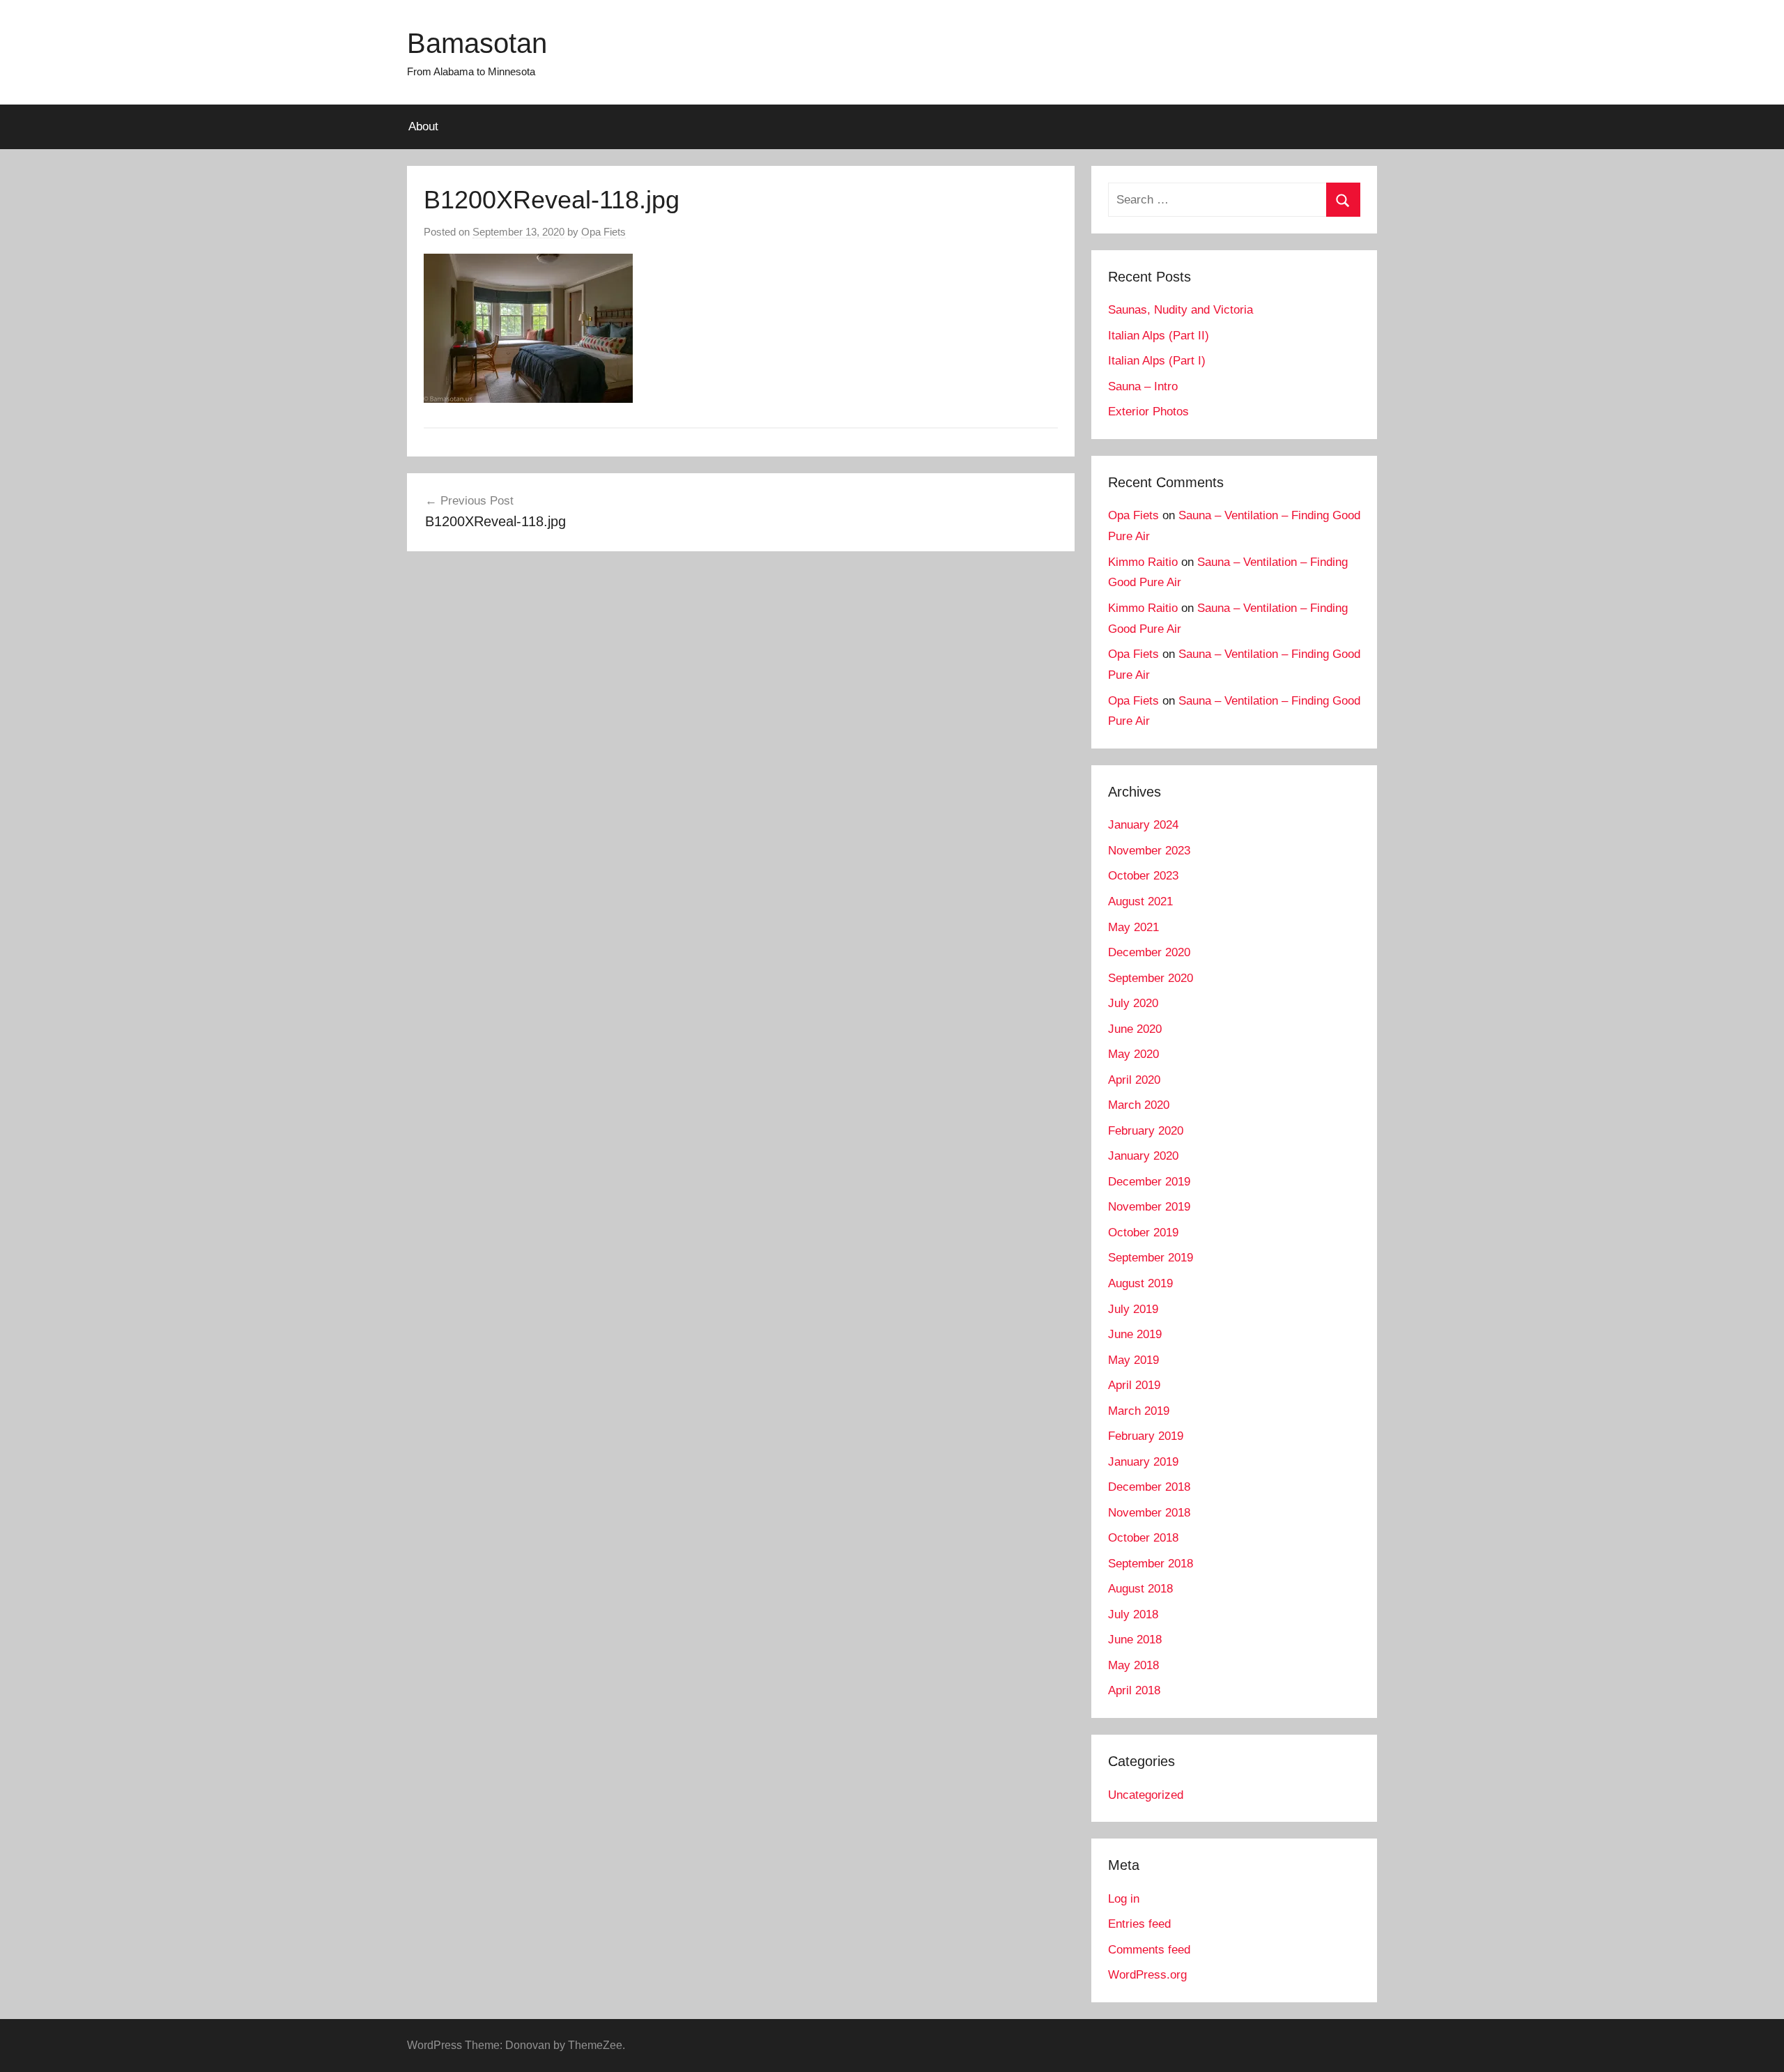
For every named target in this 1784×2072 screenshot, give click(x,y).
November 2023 (1149, 851)
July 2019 (1133, 1309)
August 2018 (1140, 1589)
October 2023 (1143, 876)
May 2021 (1133, 927)
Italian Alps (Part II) (1159, 336)
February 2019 (1146, 1436)
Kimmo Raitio (1143, 562)
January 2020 (1143, 1156)
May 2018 (1133, 1665)
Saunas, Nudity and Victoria (1181, 310)
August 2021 (1140, 901)
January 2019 (1143, 1462)
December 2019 (1149, 1182)
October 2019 (1143, 1233)
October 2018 (1143, 1538)
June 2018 (1135, 1640)
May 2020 (1133, 1054)
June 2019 (1135, 1334)
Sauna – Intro (1143, 386)
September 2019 (1151, 1258)
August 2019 (1140, 1283)
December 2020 (1149, 952)
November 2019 (1149, 1207)
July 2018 (1133, 1614)
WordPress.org (1147, 1975)
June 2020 (1135, 1029)
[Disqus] (741, 763)
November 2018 (1149, 1513)
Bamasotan (477, 43)
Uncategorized (1146, 1795)
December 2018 (1149, 1487)
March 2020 (1139, 1105)
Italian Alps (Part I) (1157, 361)
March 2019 (1139, 1411)
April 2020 (1134, 1080)
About (423, 126)
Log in (1124, 1899)
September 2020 (1151, 978)
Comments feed (1149, 1950)
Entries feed (1139, 1924)
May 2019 (1133, 1360)
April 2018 (1134, 1690)
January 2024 (1143, 825)
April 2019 (1134, 1385)
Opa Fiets (603, 232)
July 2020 (1133, 1003)
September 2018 (1151, 1564)
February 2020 (1146, 1131)
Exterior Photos (1148, 412)
